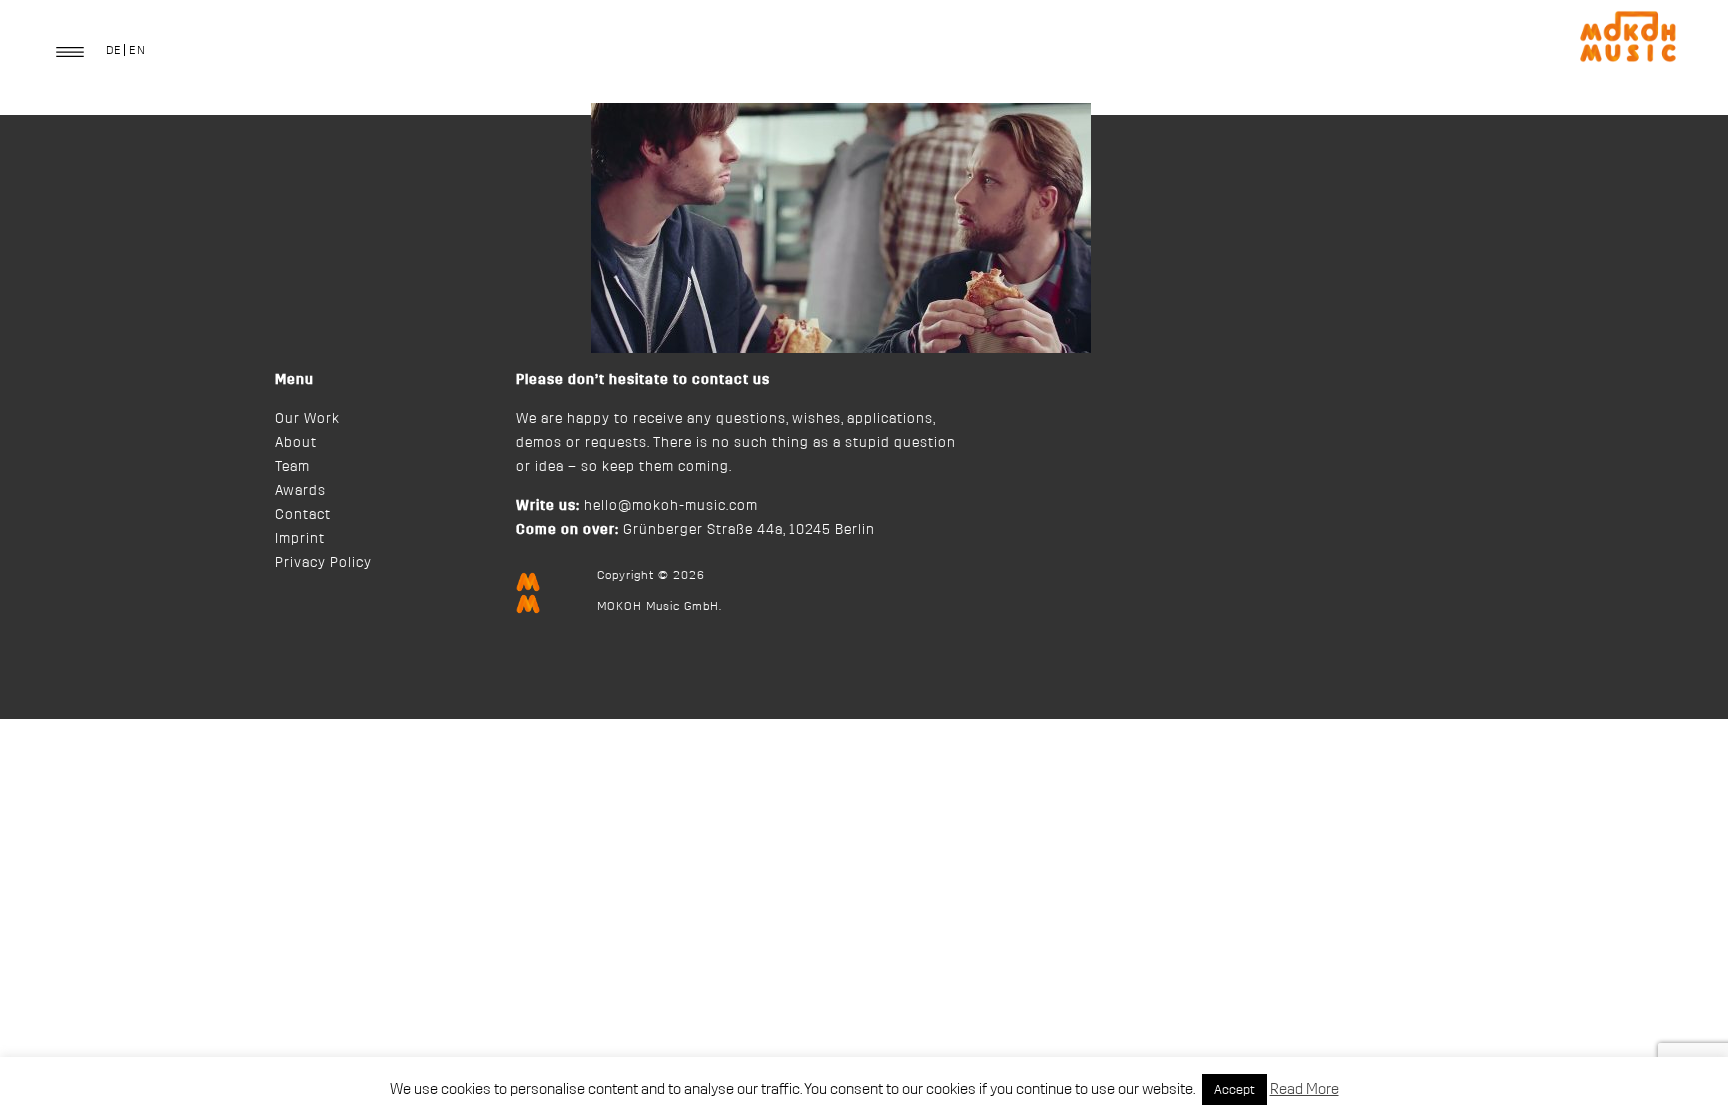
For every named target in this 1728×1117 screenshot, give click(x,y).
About (296, 443)
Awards (300, 491)
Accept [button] (1234, 1089)
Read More (1304, 1089)
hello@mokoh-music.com (671, 506)
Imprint (300, 539)
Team (292, 467)
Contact (303, 515)
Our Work (307, 419)
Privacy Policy (323, 563)
